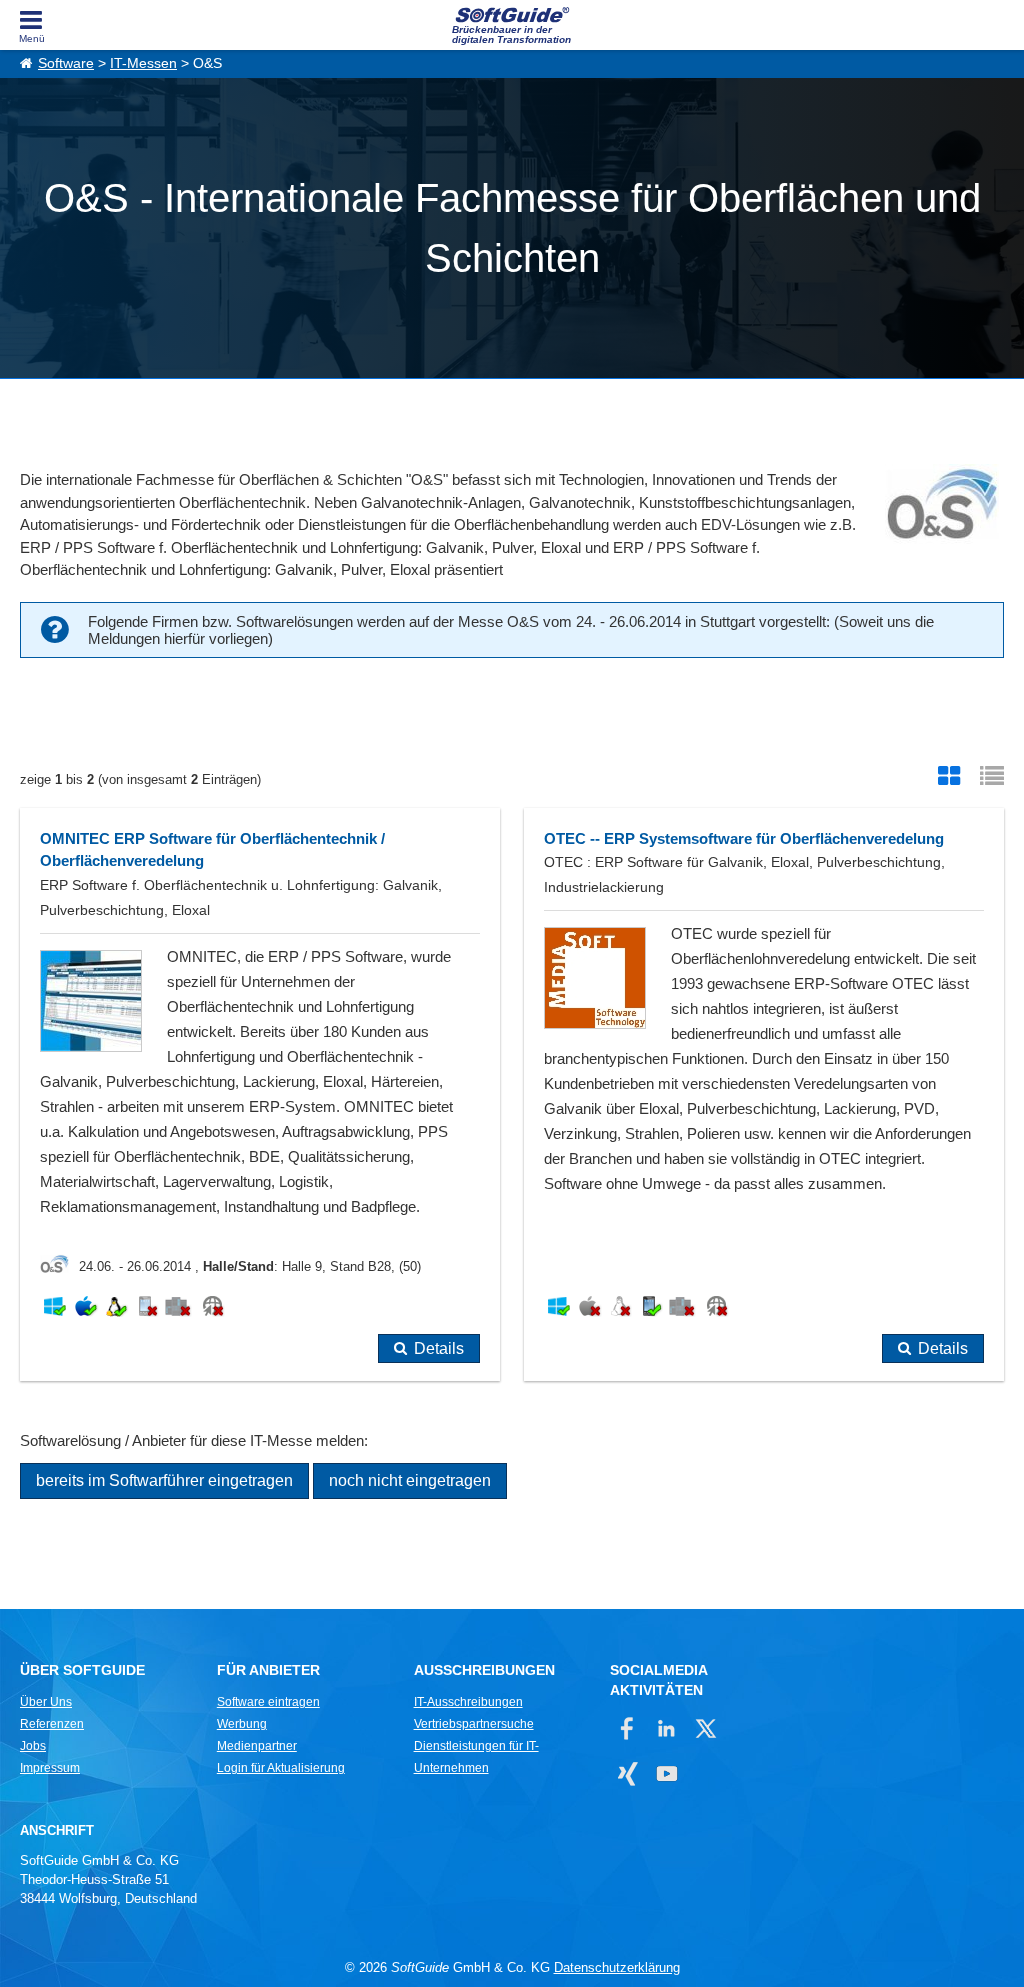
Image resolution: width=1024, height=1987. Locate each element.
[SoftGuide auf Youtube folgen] (666, 1773)
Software (66, 63)
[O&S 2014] (939, 507)
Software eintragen (268, 1702)
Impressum (50, 1768)
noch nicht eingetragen (410, 1480)
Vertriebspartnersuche (474, 1724)
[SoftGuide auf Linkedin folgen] (666, 1728)
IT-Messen (143, 63)
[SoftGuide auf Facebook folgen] (627, 1728)
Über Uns (46, 1702)
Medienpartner (257, 1746)
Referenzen (52, 1724)
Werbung (242, 1724)
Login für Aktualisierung (281, 1768)
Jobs (33, 1746)
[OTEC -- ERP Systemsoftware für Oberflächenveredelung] (764, 1094)
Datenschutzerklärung (617, 1967)
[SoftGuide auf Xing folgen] (627, 1773)
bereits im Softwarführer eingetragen (164, 1480)
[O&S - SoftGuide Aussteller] (59, 1266)
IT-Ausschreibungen (468, 1702)
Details (439, 1348)
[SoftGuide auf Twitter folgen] (705, 1728)
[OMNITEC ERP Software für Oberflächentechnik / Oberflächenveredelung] (260, 1094)
